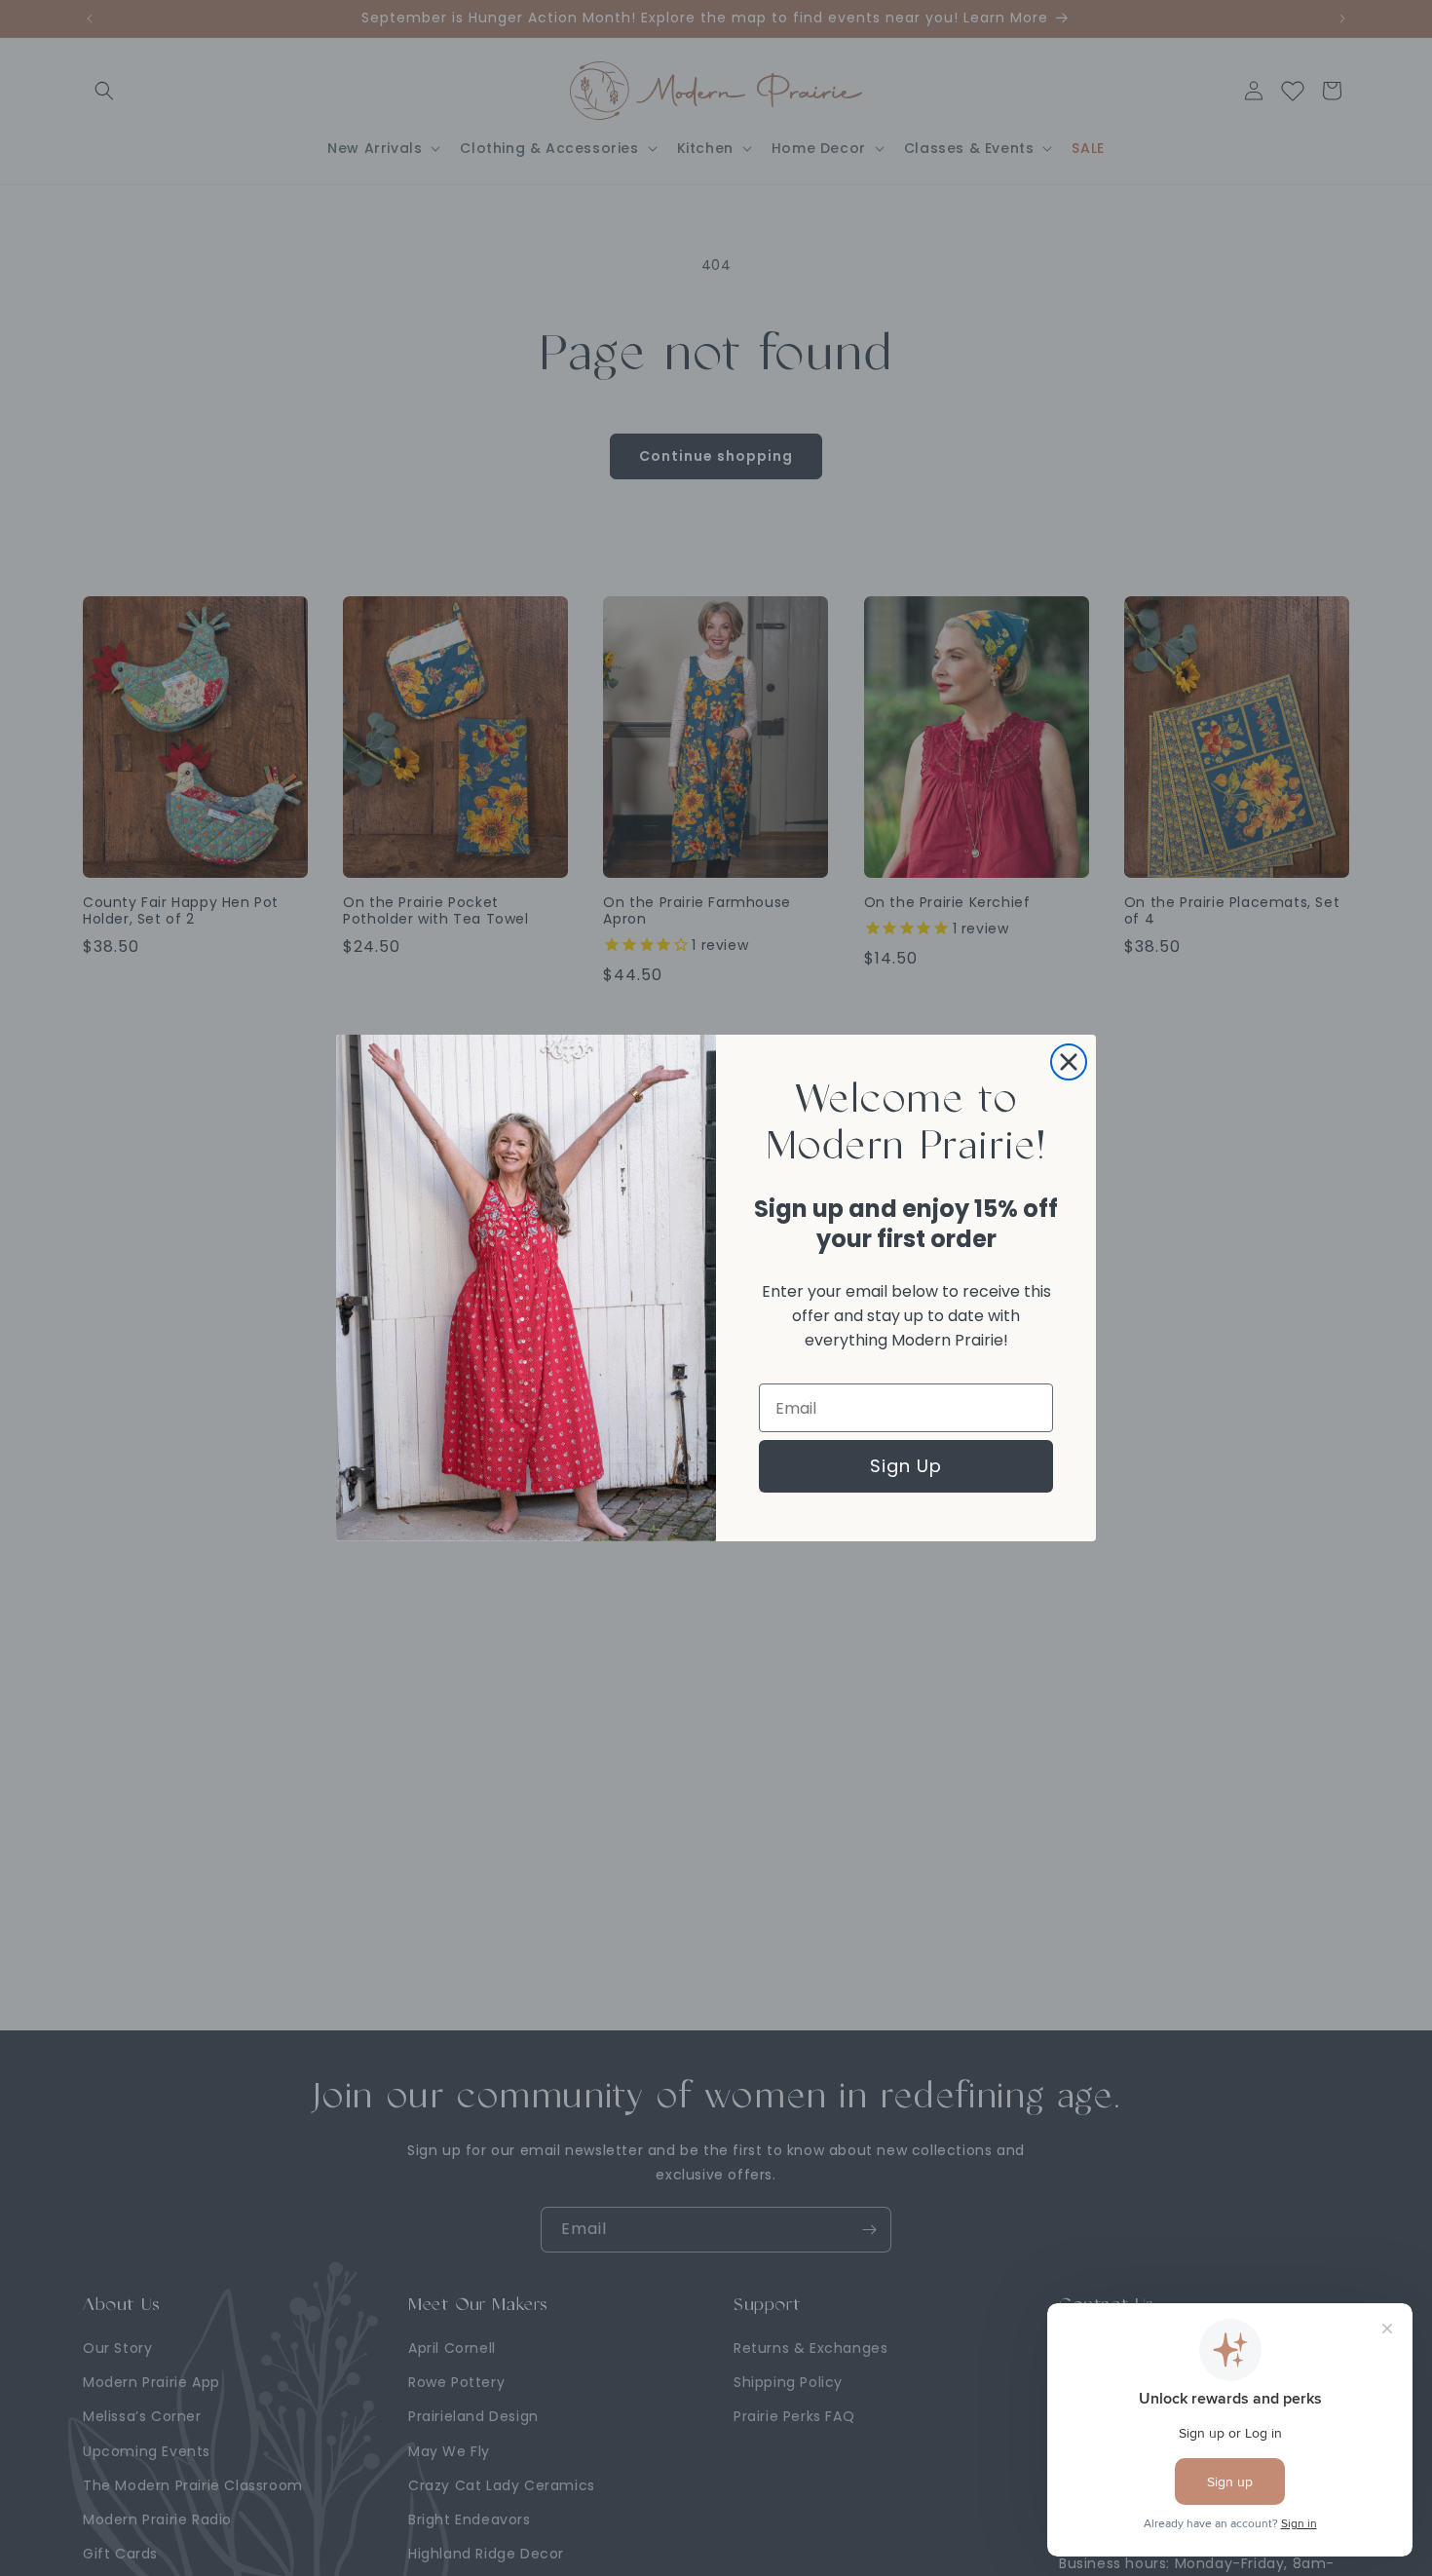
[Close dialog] (1069, 1062)
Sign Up (906, 1466)
